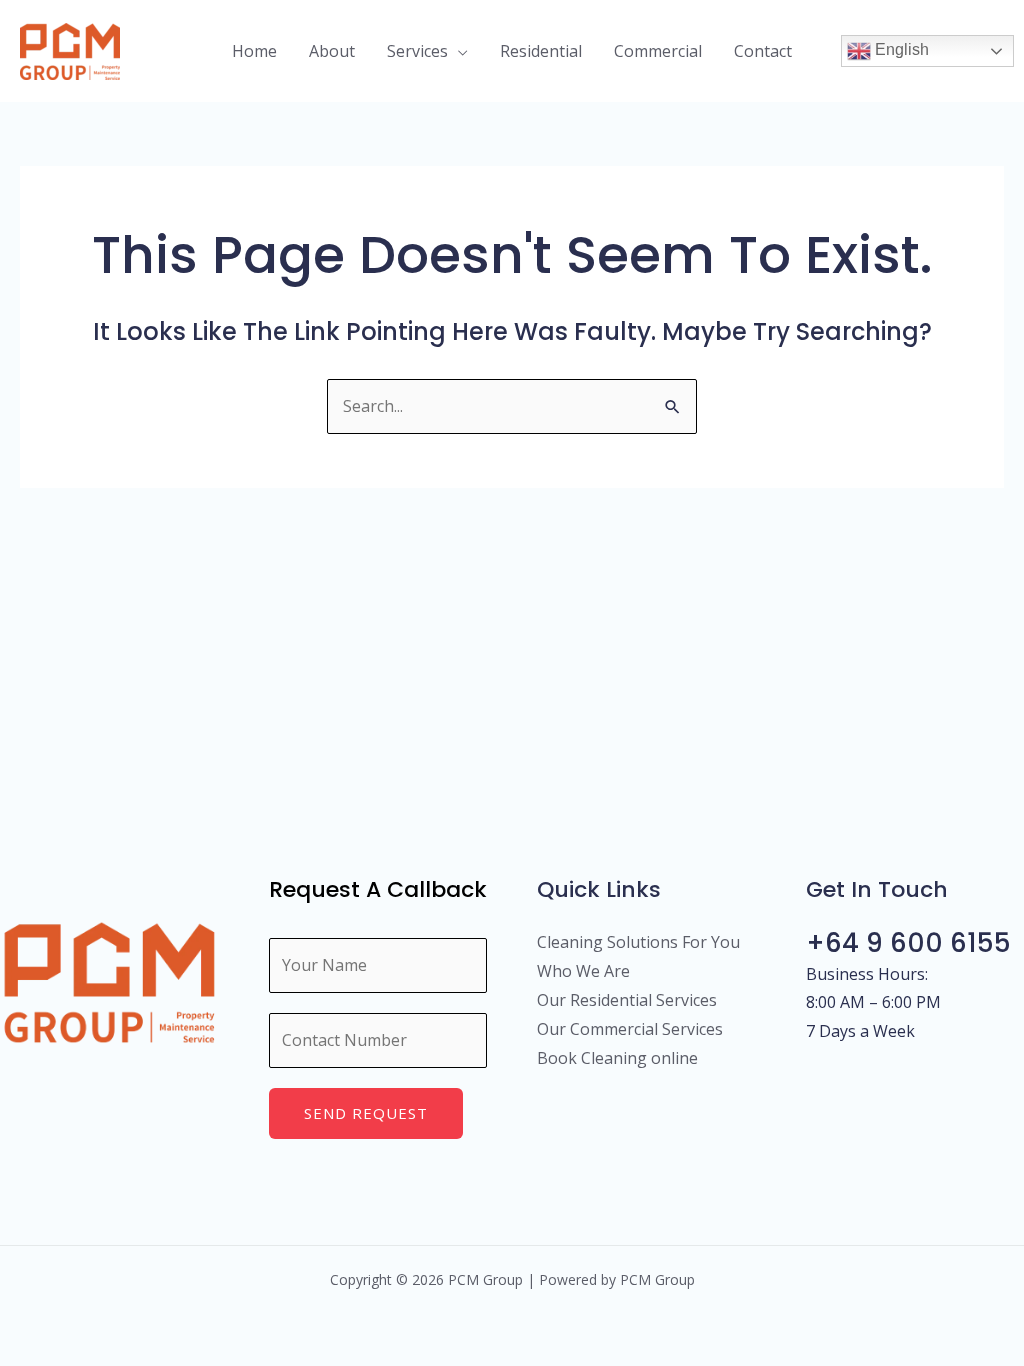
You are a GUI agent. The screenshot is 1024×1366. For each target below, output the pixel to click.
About (332, 51)
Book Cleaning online (617, 1058)
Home (254, 51)
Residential (541, 51)
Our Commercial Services (630, 1029)
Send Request (366, 1113)
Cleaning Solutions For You (638, 942)
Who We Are (583, 971)
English (900, 49)
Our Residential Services (627, 1000)
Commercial (658, 51)
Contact (763, 51)
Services (417, 51)
